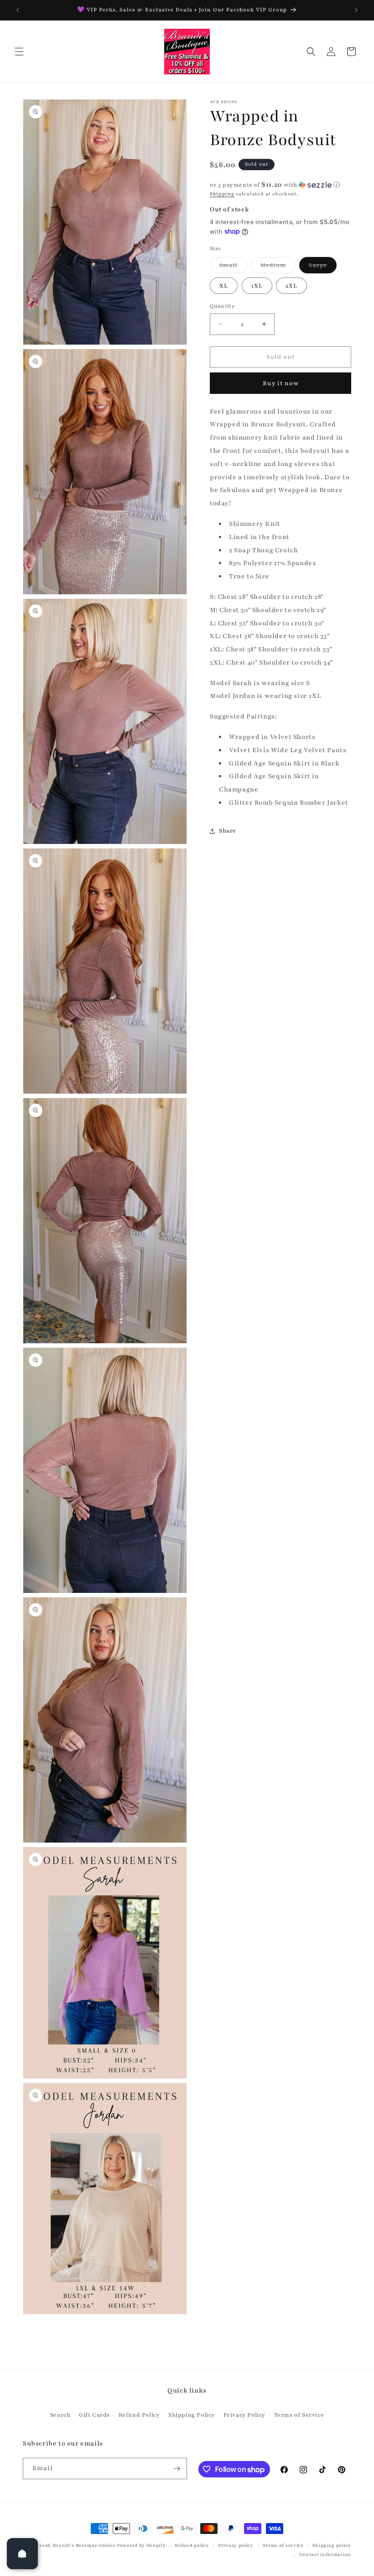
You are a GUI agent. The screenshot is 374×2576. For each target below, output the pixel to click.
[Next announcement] (356, 10)
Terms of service (283, 2545)
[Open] (22, 2554)
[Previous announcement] (18, 10)
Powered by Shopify (141, 2545)
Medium (278, 267)
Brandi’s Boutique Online (84, 2545)
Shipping (222, 194)
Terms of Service (299, 2415)
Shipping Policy (192, 2415)
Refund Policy (139, 2415)
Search (60, 2415)
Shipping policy (332, 2545)
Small (233, 267)
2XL (291, 286)
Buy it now (281, 383)
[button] (19, 52)
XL (224, 286)
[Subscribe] (177, 2469)
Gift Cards (94, 2415)
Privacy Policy (244, 2415)
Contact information (325, 2554)
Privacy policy (236, 2545)
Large (323, 267)
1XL (257, 286)
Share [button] (228, 831)
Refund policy (192, 2545)
